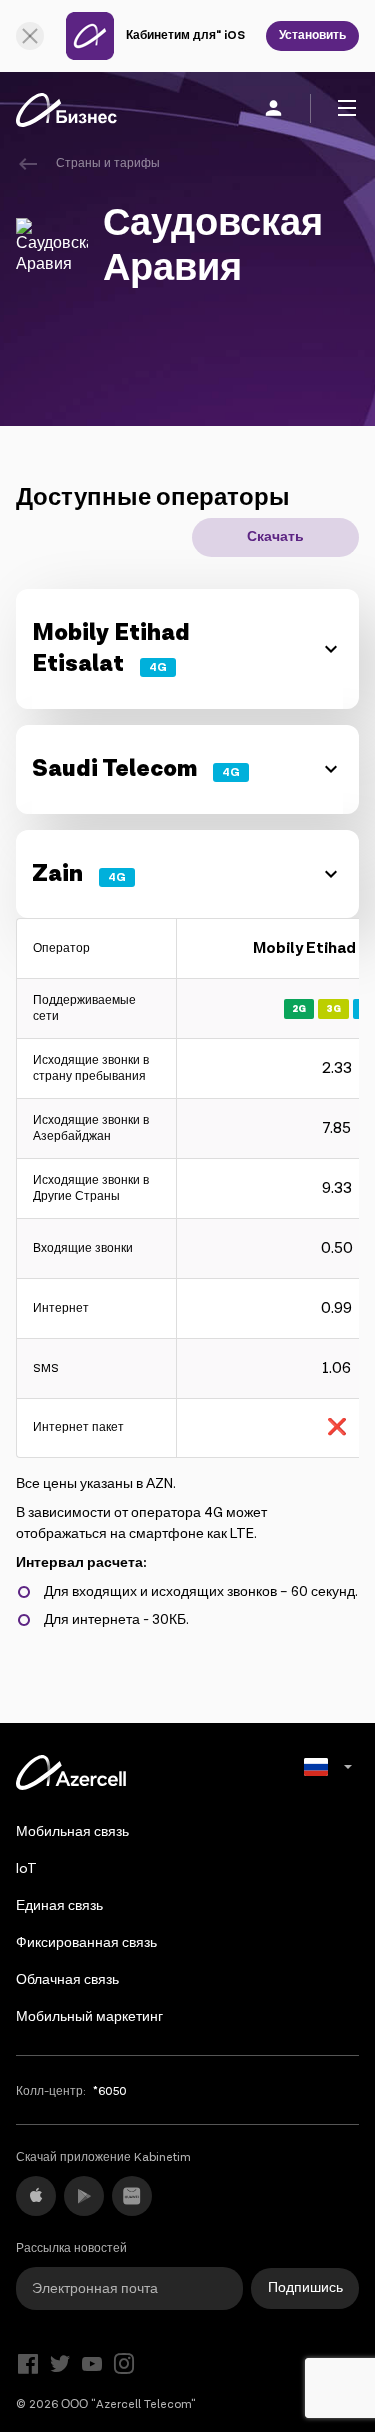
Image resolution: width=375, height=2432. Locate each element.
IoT (26, 1869)
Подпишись (305, 2288)
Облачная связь (67, 1980)
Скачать (275, 537)
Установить (312, 35)
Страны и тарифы (108, 163)
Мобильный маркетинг (89, 2017)
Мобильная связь (72, 1832)
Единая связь (59, 1906)
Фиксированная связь (86, 1943)
